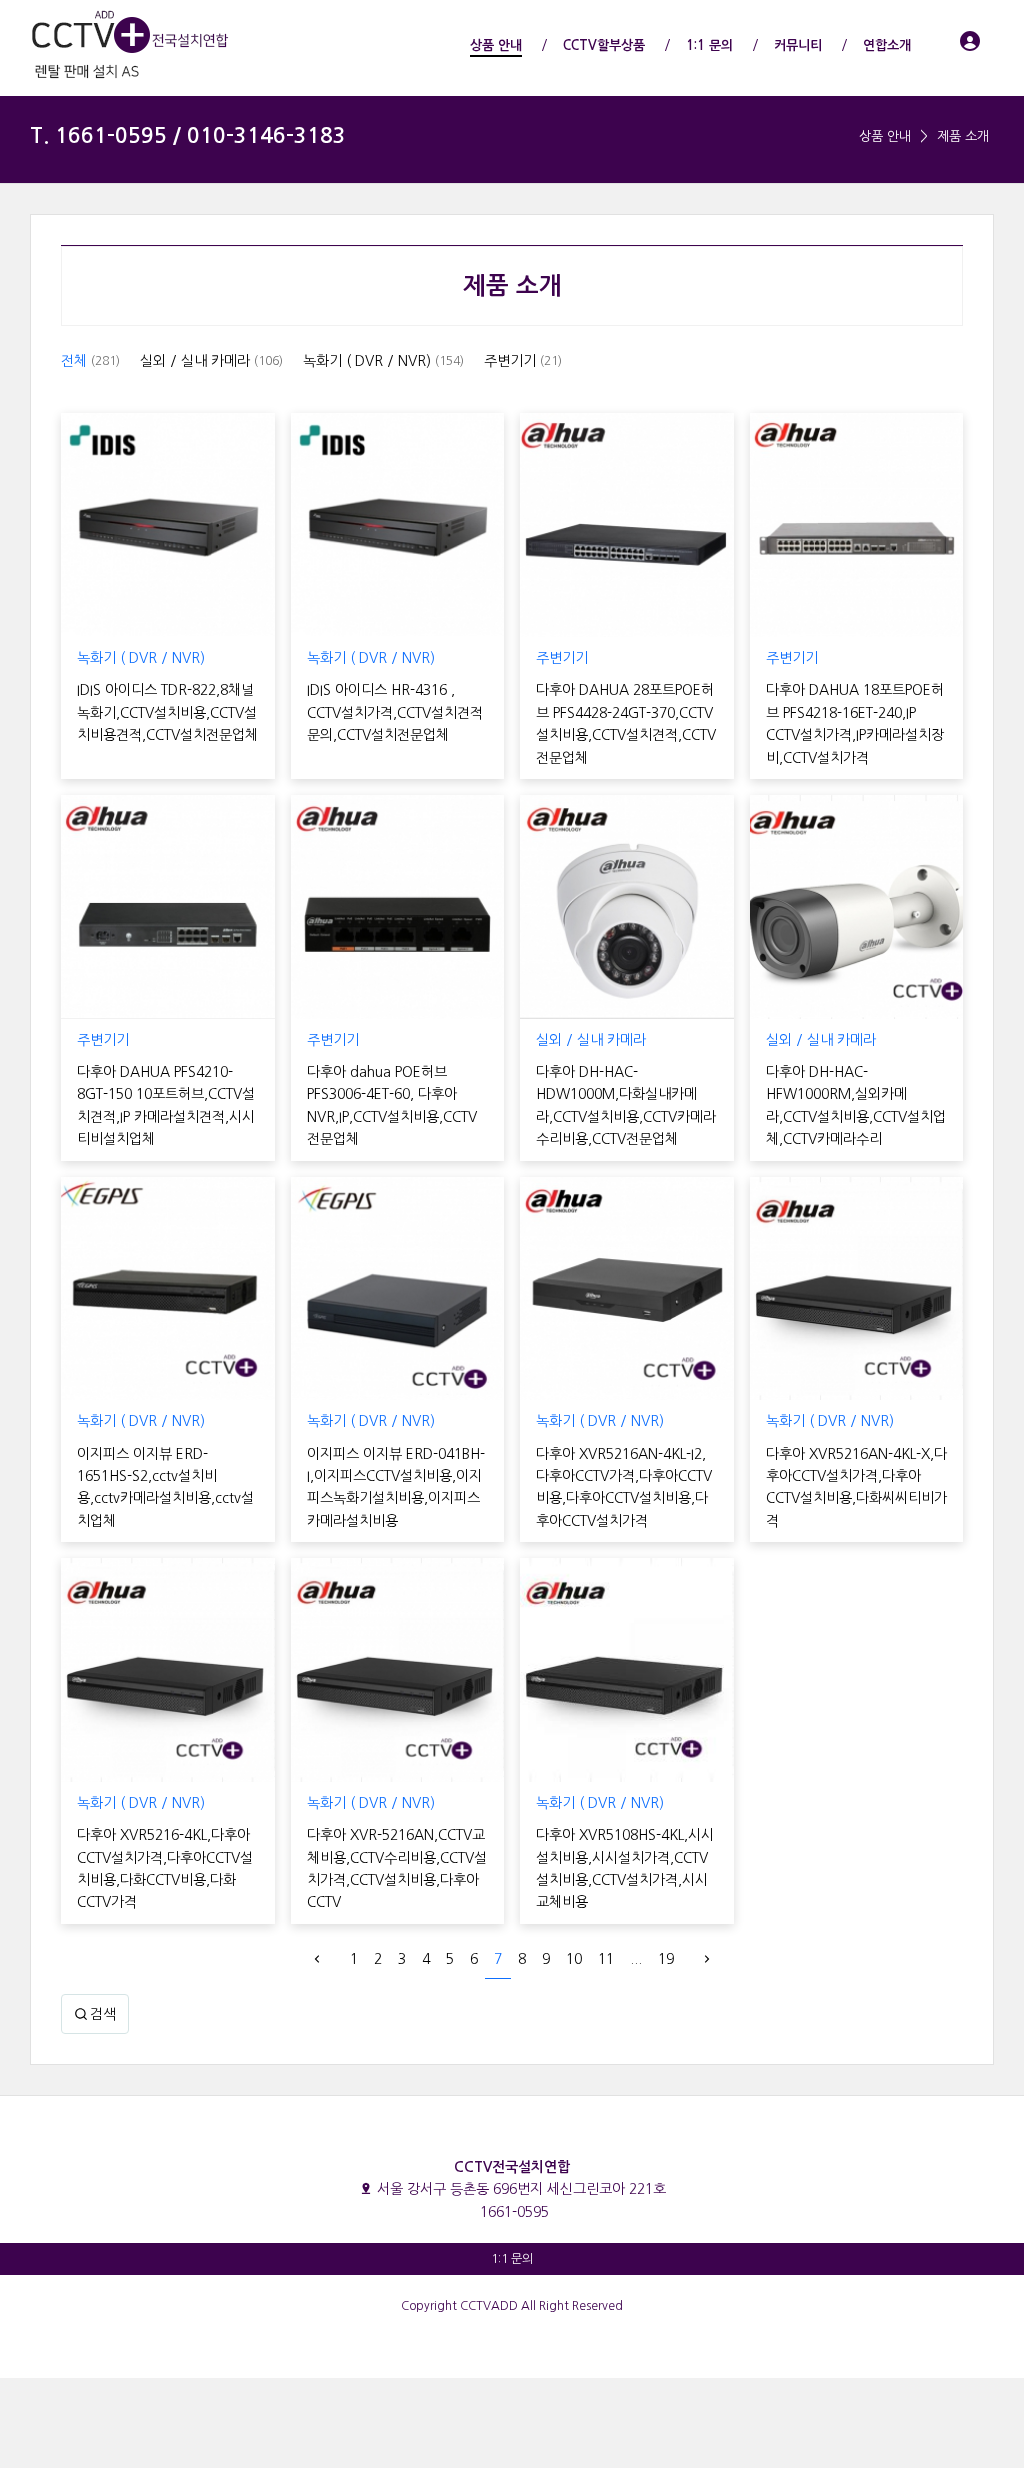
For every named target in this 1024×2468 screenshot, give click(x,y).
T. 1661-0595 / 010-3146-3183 (188, 135)
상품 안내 (885, 136)
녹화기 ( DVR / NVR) (383, 361)
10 (574, 1959)
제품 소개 (963, 136)
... (636, 1959)
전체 (90, 361)
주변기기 (523, 361)
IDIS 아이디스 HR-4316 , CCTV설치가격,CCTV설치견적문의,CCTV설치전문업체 (395, 712)
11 (606, 1959)
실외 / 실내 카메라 (211, 361)
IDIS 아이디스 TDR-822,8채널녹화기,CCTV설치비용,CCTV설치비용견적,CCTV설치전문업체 (167, 712)
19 (666, 1959)
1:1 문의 (512, 2259)
